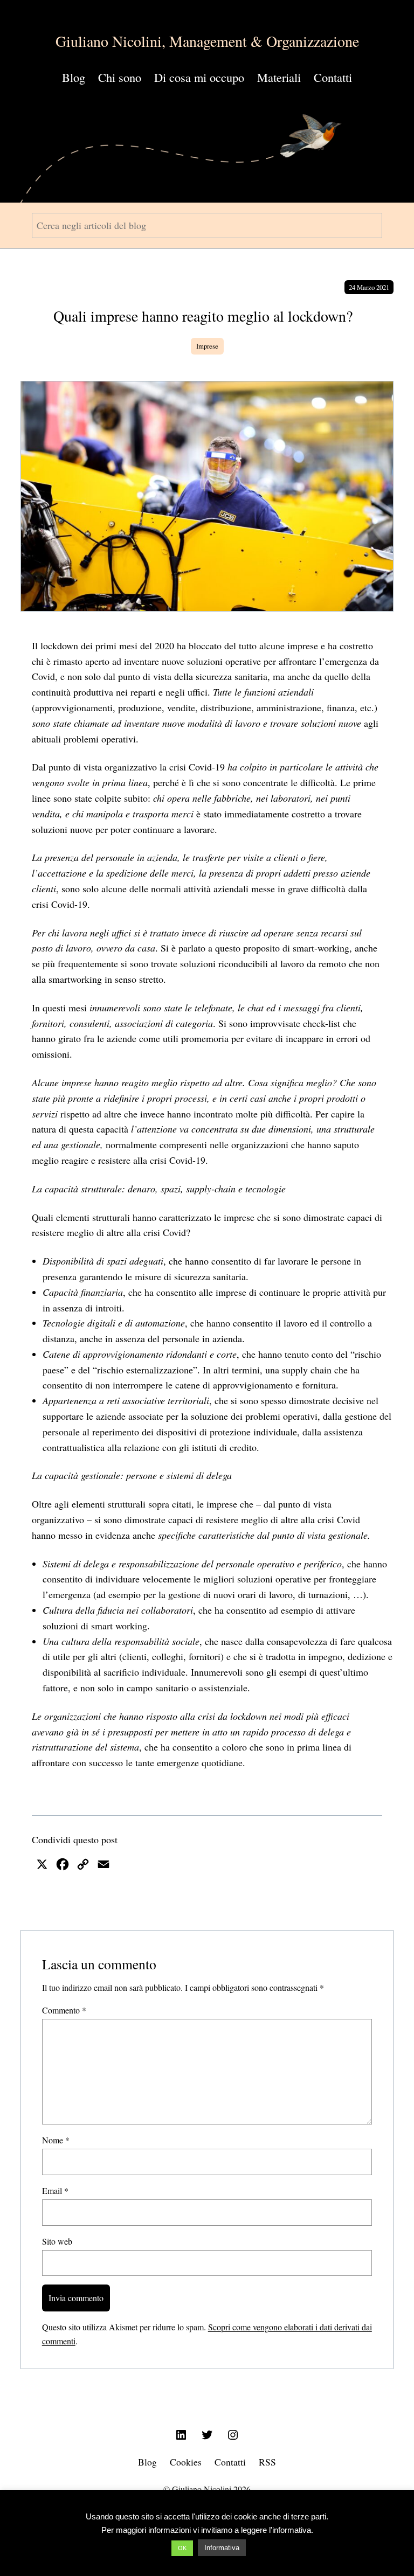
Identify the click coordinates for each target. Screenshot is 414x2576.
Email (55, 2190)
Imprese (207, 346)
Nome (56, 2140)
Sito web (57, 2241)
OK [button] (182, 2548)
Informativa (222, 2548)
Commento (64, 2010)
